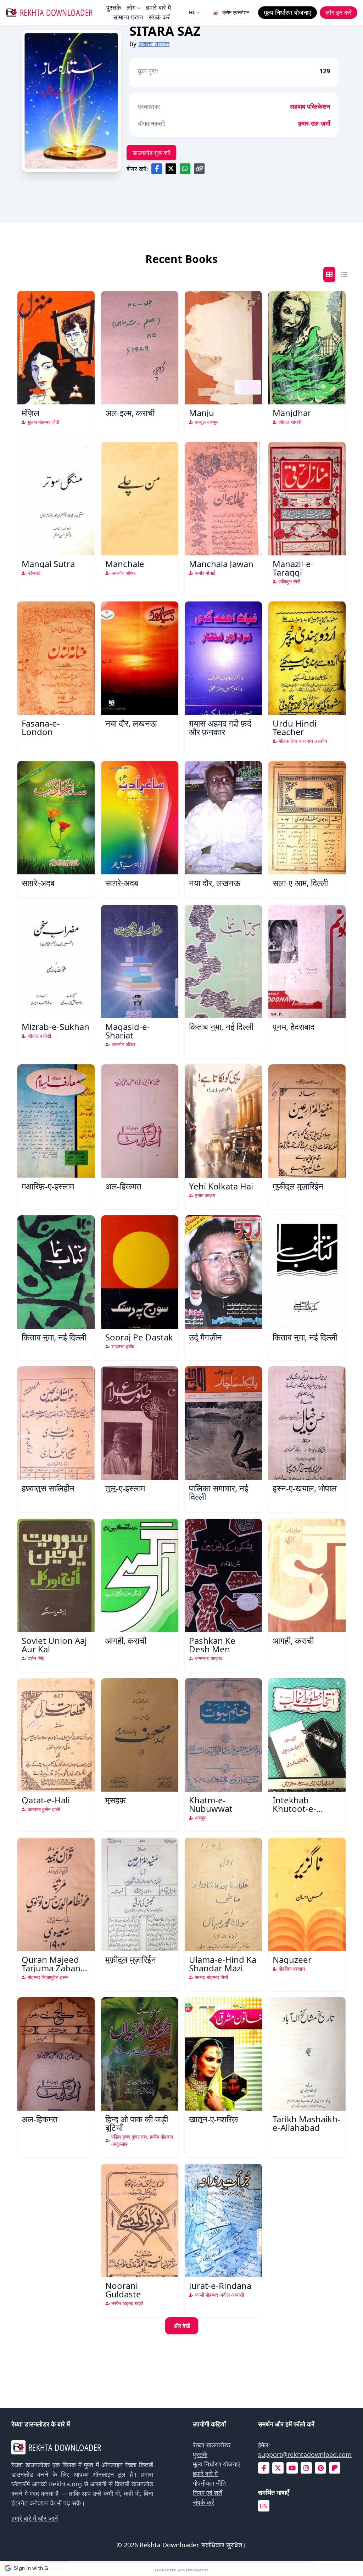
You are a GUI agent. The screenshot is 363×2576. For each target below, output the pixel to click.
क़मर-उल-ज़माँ (314, 123)
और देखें (182, 2326)
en (264, 2506)
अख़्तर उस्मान (154, 44)
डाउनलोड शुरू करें (151, 153)
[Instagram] (306, 2468)
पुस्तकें (114, 7)
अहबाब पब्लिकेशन (310, 106)
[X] (278, 2468)
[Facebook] (264, 2468)
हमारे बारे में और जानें (35, 2518)
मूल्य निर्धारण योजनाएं (217, 2464)
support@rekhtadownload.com (305, 2454)
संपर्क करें (159, 17)
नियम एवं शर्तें (207, 2493)
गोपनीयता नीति (209, 2483)
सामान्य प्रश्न (128, 17)
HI (192, 12)
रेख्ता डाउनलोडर (212, 2445)
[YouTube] (292, 2468)
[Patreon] (335, 2468)
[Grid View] (329, 275)
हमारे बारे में (158, 7)
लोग (131, 7)
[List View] (344, 275)
